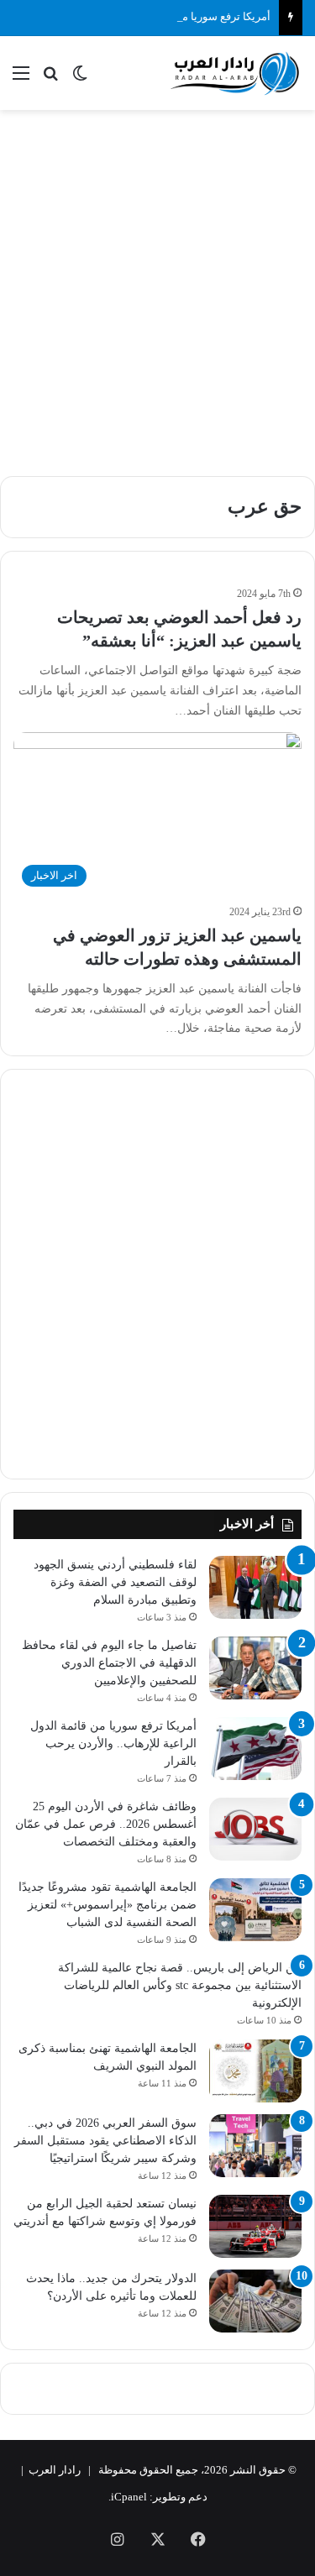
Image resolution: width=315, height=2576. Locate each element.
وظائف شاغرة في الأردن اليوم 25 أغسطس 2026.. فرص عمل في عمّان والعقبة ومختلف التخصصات (106, 1824)
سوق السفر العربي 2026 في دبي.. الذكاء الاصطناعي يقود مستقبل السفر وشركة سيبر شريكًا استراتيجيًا (105, 2141)
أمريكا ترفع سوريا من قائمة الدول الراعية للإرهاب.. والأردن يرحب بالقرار (113, 1744)
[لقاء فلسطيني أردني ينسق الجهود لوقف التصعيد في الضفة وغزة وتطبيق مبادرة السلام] (255, 1587)
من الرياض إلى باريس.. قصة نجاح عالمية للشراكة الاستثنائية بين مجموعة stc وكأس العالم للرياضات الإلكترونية (180, 1985)
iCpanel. (128, 2497)
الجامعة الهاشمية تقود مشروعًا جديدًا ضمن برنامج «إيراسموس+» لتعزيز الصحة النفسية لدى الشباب (108, 1905)
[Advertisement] (157, 284)
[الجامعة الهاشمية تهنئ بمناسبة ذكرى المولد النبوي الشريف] (255, 2071)
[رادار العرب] (235, 73)
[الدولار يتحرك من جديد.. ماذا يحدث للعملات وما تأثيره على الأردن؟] (255, 2301)
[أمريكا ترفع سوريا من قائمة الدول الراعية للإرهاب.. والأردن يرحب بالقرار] (255, 1749)
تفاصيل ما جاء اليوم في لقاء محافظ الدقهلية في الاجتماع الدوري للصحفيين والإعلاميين (109, 1663)
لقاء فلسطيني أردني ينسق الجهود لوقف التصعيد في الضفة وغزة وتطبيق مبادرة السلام (115, 1582)
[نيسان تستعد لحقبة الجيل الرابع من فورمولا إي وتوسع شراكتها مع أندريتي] (255, 2226)
